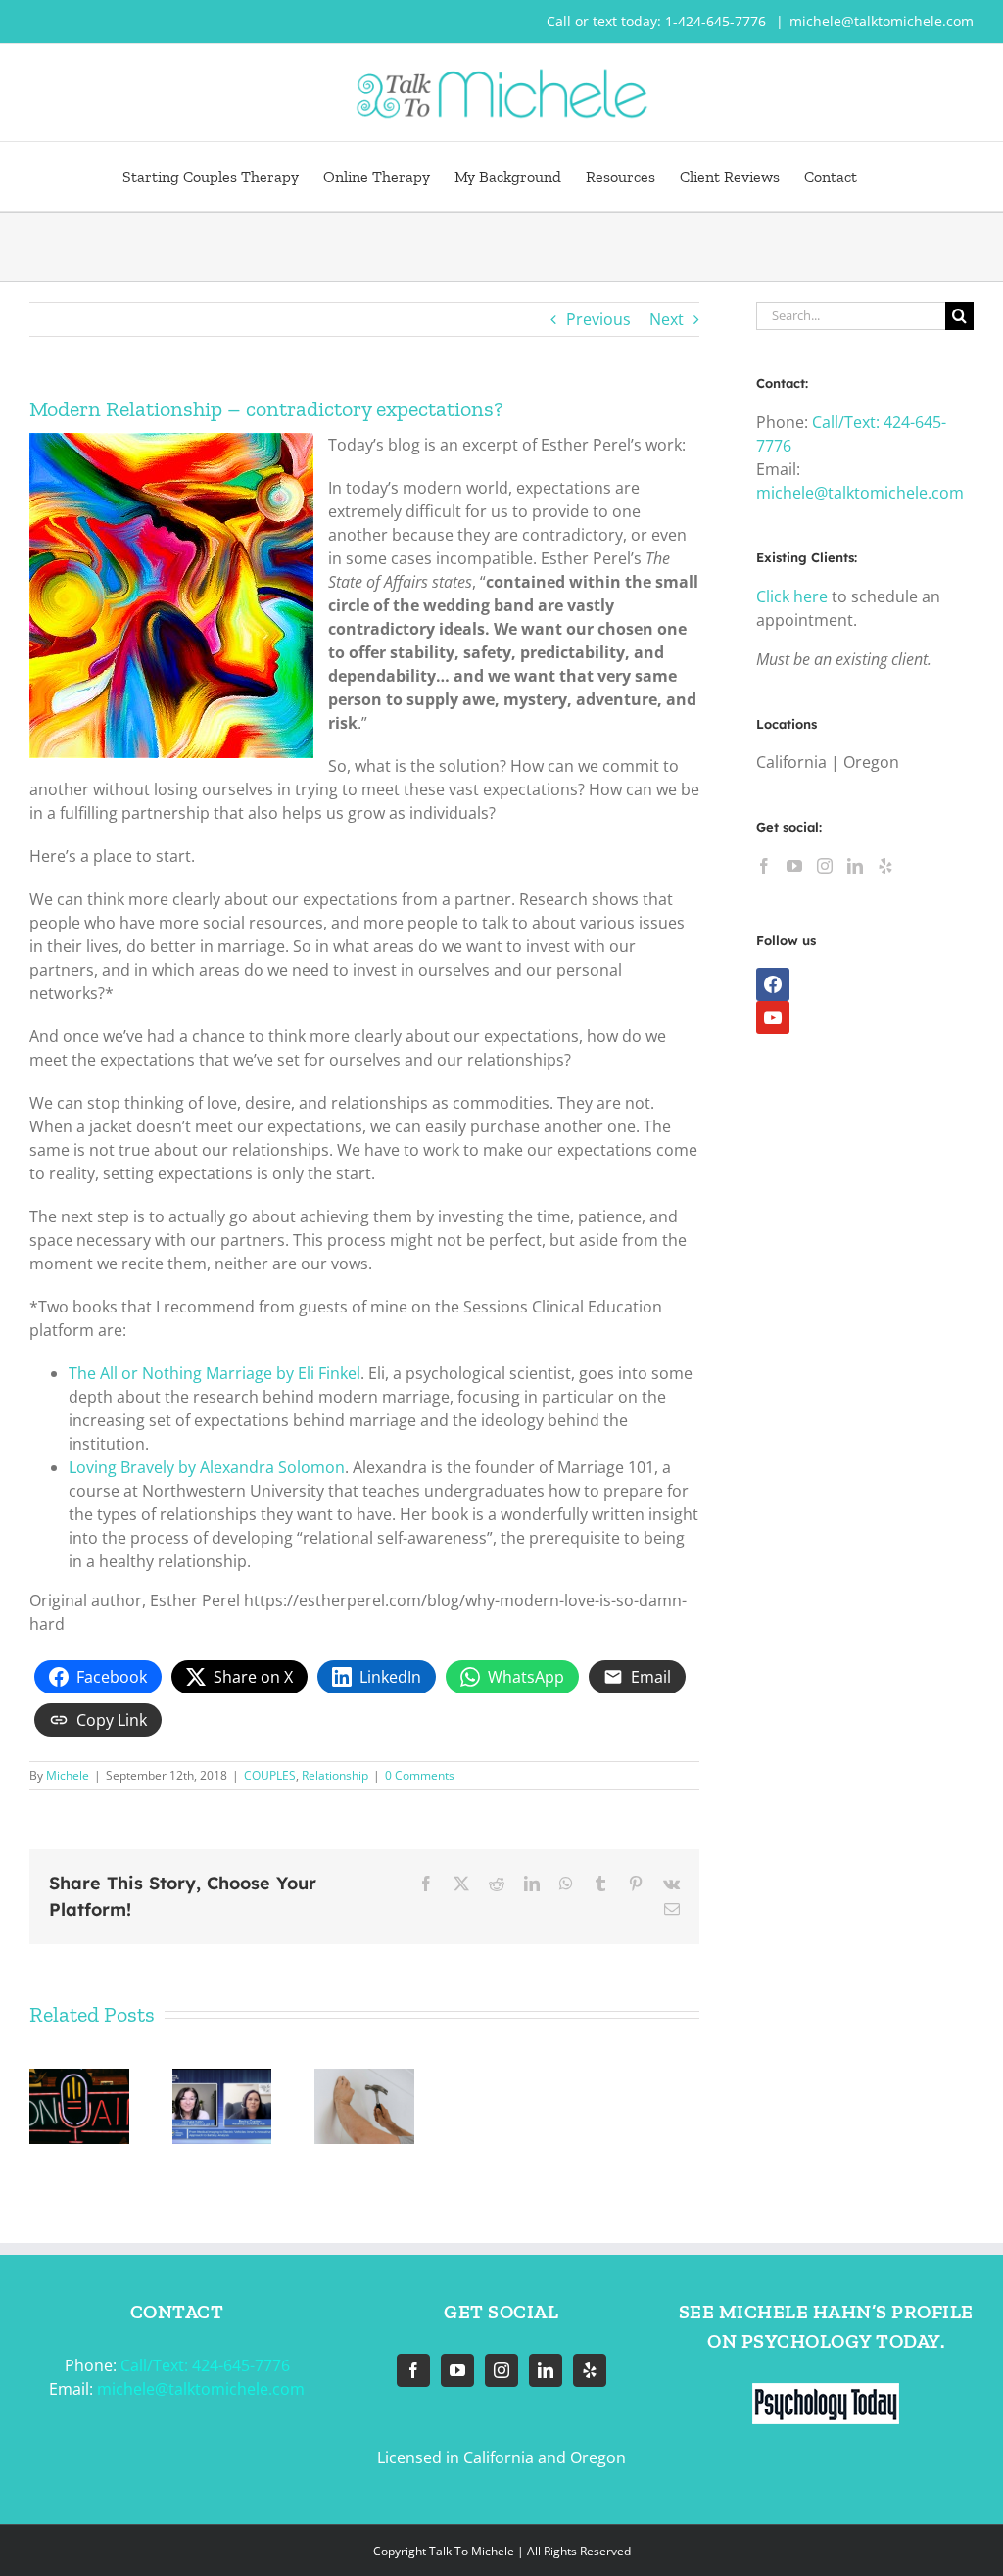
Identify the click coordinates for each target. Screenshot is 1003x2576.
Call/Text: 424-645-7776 (205, 2365)
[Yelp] (885, 866)
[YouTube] (794, 866)
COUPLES (270, 1775)
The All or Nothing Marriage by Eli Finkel (215, 1373)
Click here (792, 596)
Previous (598, 319)
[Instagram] (825, 866)
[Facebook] (764, 866)
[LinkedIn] (855, 866)
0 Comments (420, 1775)
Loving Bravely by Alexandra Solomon (207, 1467)
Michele (68, 1775)
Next (667, 319)
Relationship (335, 1775)
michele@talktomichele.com (882, 21)
